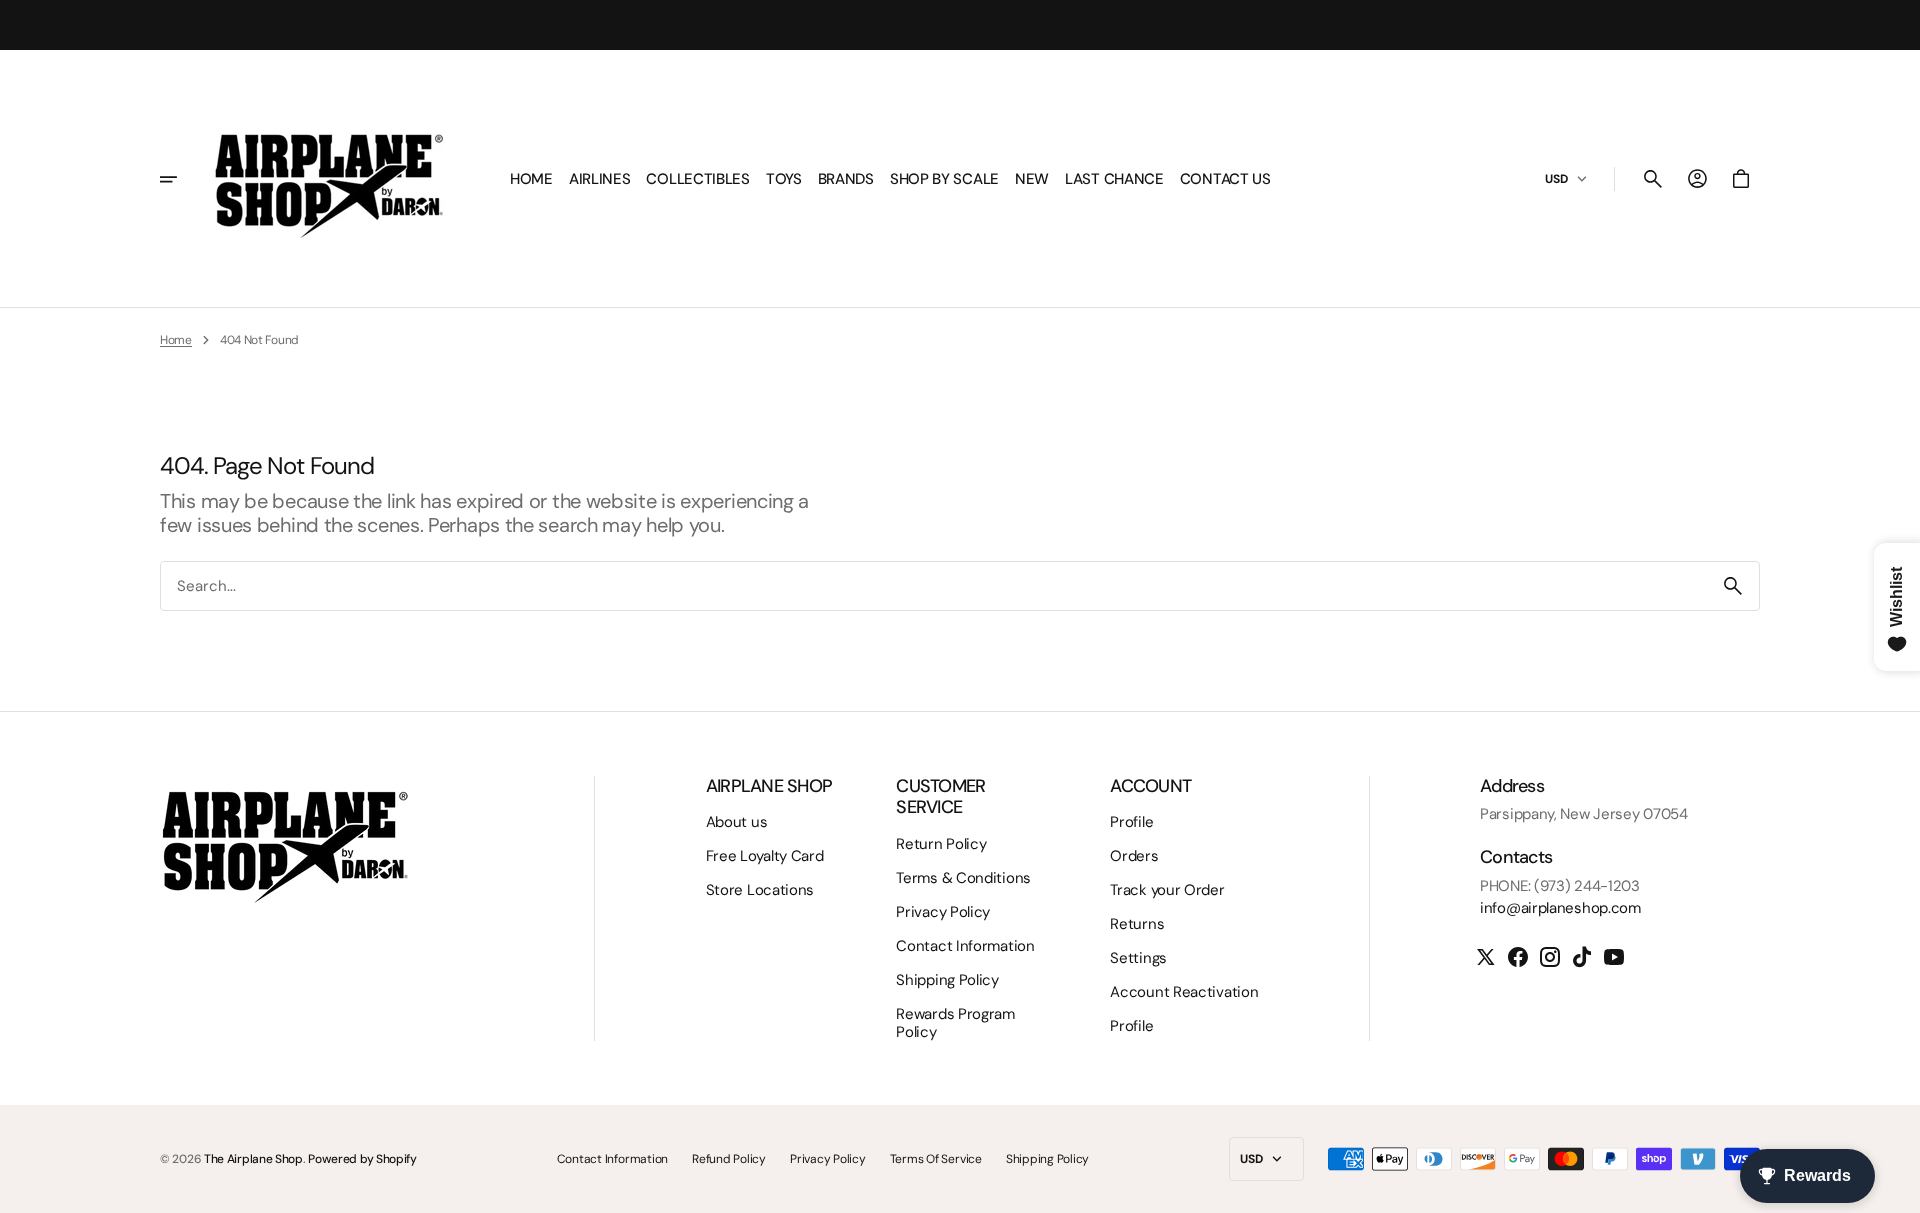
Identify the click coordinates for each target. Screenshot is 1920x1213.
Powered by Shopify (362, 1159)
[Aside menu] (182, 179)
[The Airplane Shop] (329, 179)
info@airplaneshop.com (1560, 908)
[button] (1653, 179)
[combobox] (934, 585)
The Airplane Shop (253, 1159)
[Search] (1733, 586)
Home (176, 340)
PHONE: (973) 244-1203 (1560, 886)
